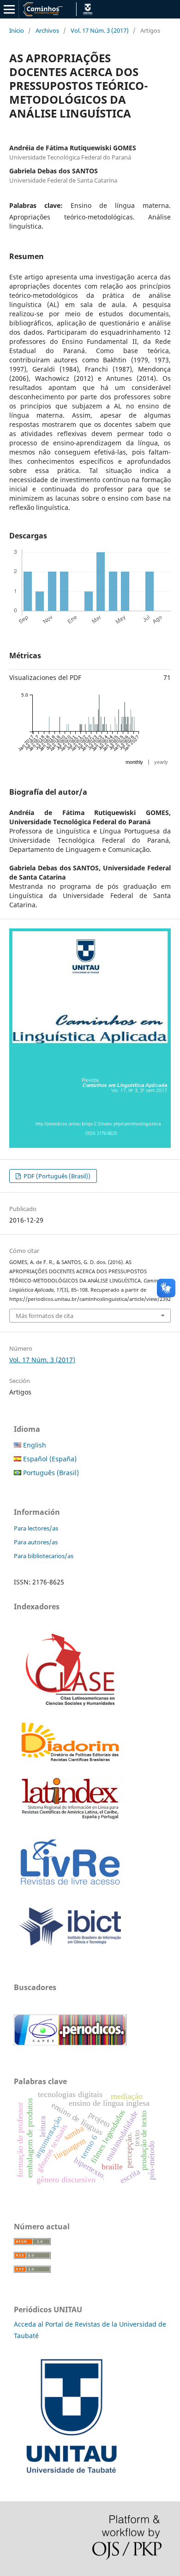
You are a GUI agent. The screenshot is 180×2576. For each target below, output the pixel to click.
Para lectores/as (36, 1528)
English (34, 1445)
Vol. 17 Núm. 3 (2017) (100, 30)
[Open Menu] (9, 9)
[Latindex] (70, 1819)
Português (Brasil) (50, 1473)
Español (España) (49, 1459)
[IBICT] (70, 1949)
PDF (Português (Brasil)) (56, 1176)
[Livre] (70, 1889)
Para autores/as (36, 1542)
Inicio (17, 30)
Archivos (47, 30)
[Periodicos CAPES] (70, 2043)
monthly (134, 762)
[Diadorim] (70, 1762)
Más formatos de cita (45, 1316)
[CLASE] (70, 1703)
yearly (161, 762)
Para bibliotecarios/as (44, 1556)
